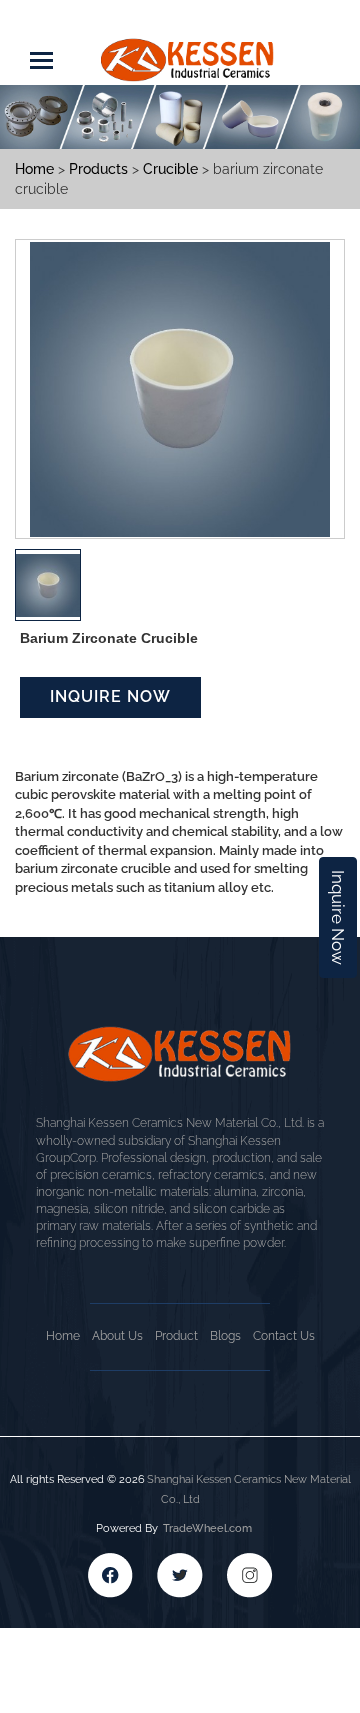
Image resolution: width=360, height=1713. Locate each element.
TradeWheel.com (207, 1528)
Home (63, 1336)
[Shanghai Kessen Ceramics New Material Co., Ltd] (188, 49)
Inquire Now (338, 917)
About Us (117, 1336)
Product (176, 1336)
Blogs (225, 1336)
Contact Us (284, 1336)
